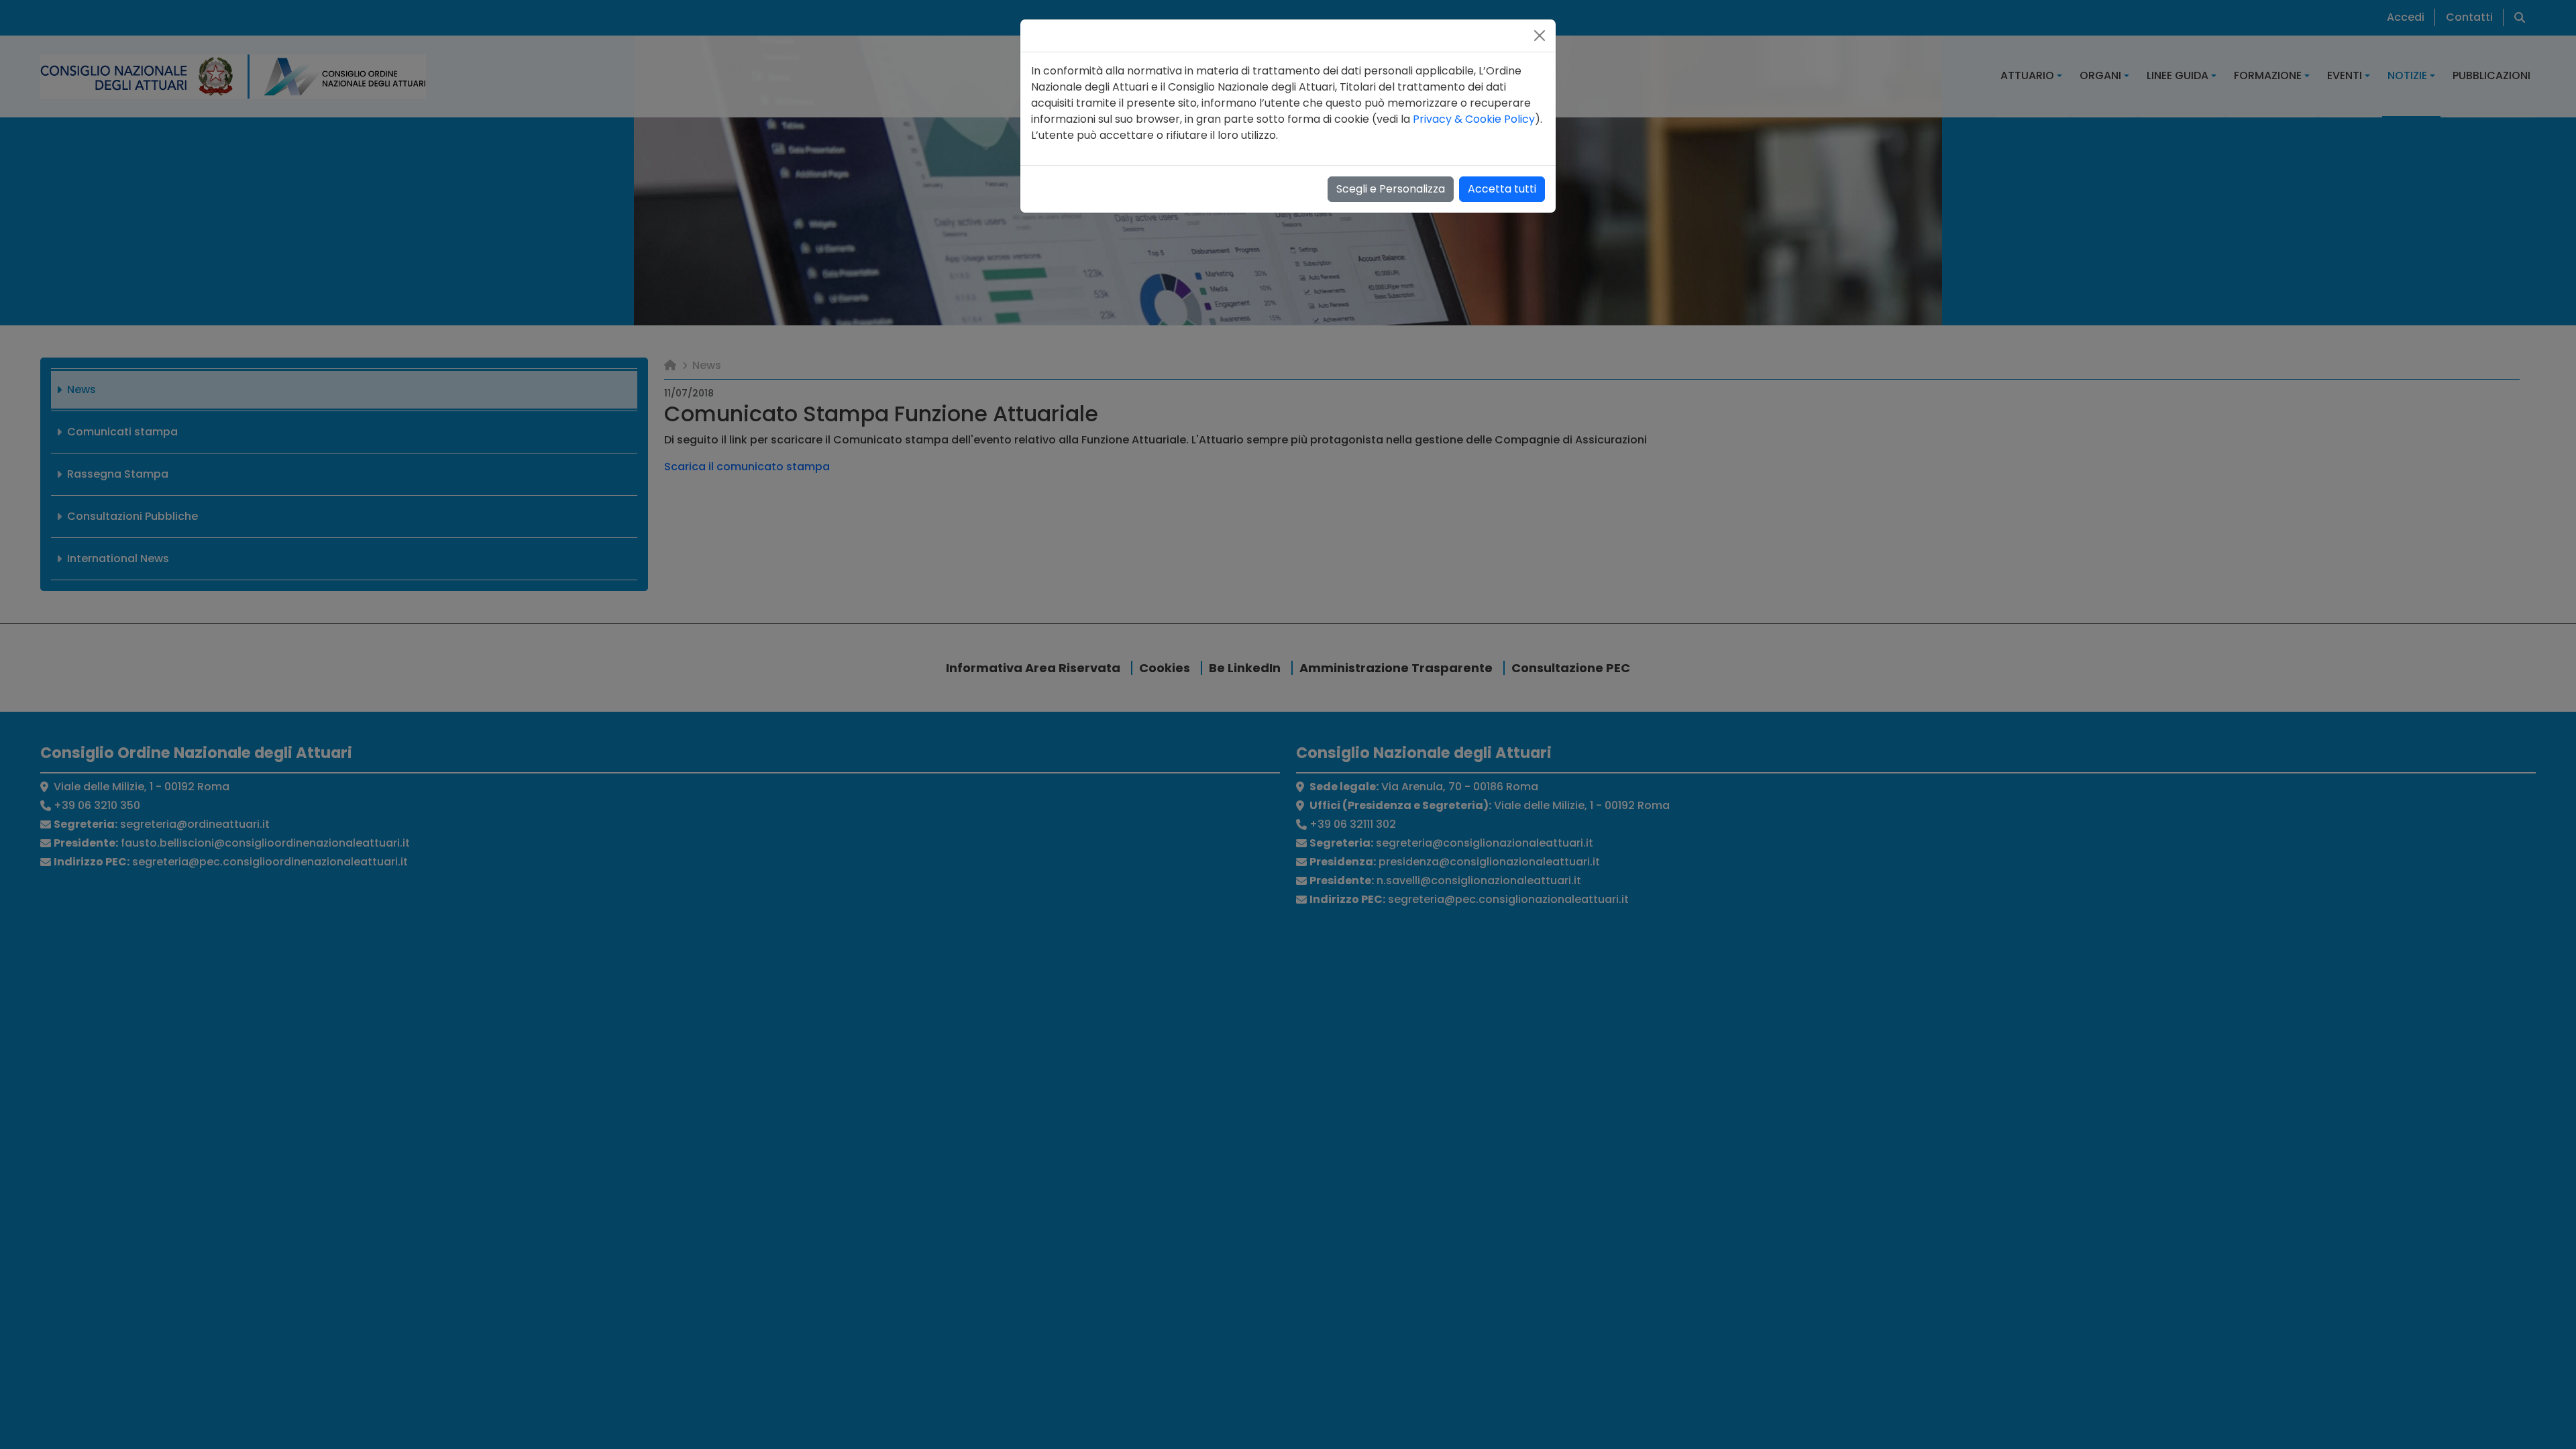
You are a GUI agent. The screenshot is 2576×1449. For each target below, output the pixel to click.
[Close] (1540, 36)
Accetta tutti (1502, 189)
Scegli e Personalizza (1391, 189)
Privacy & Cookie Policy (1474, 119)
